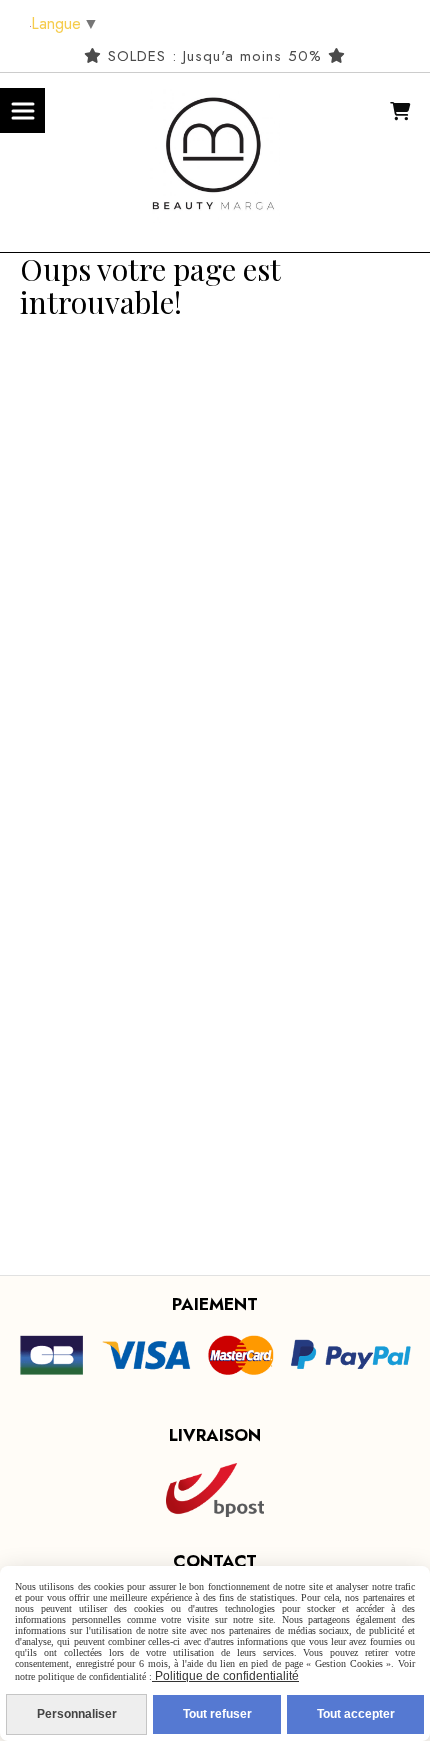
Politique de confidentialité (225, 1676)
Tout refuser (217, 1714)
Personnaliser (77, 1714)
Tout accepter (356, 1714)
